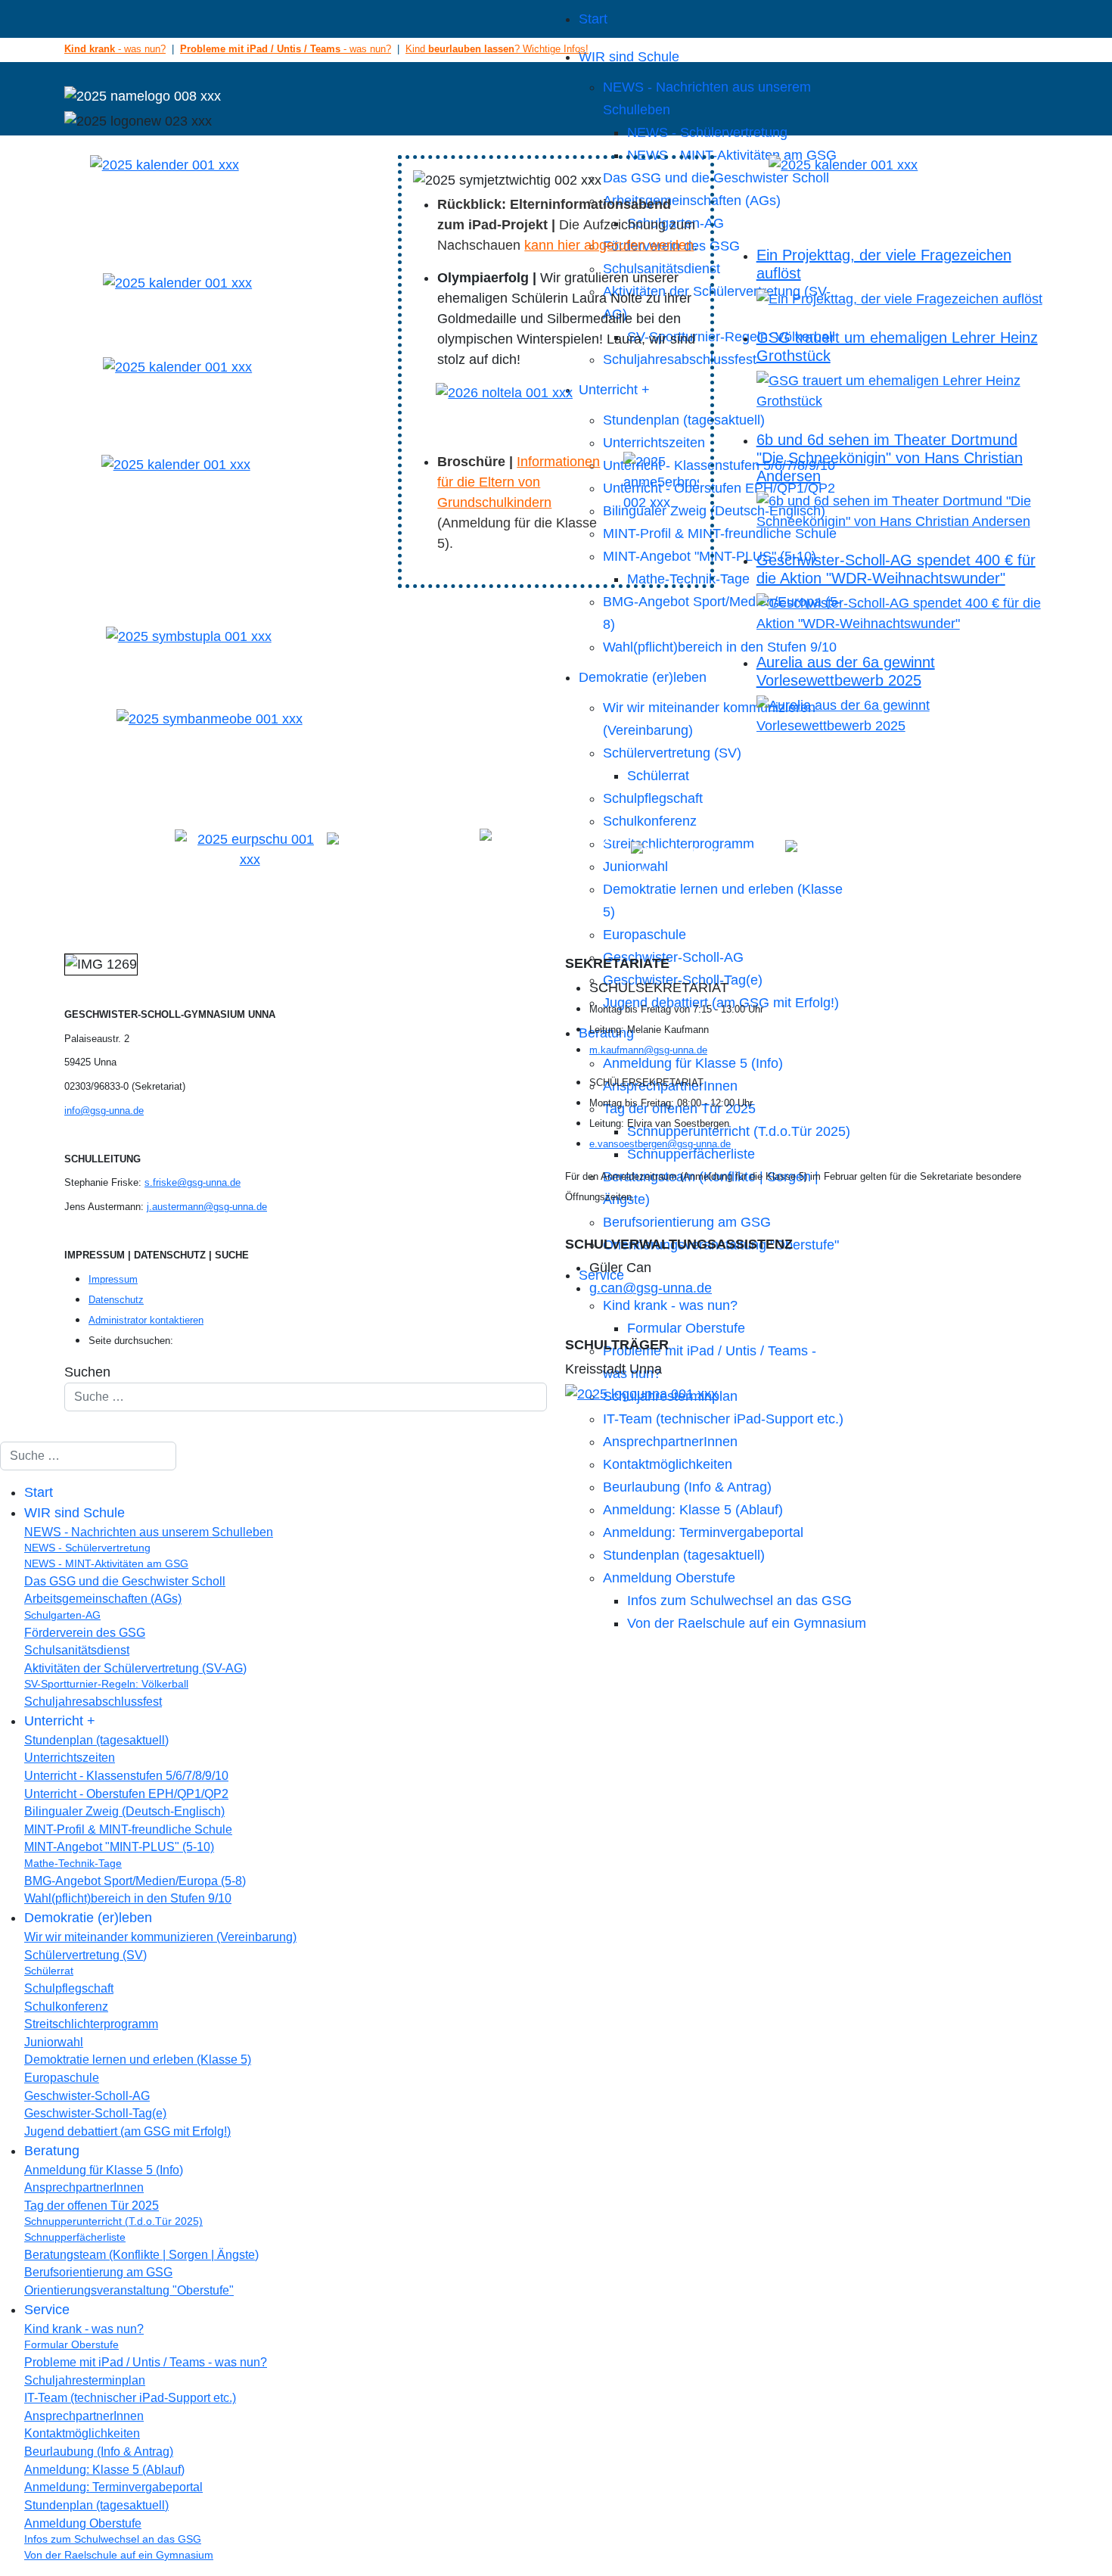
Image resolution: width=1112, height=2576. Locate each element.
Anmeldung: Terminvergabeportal (703, 1532)
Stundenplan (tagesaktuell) (684, 1555)
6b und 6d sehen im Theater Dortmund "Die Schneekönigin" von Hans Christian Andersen (890, 458)
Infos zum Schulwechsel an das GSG (739, 1601)
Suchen (87, 1372)
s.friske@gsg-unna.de (193, 1182)
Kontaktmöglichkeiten (668, 1464)
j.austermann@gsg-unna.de (207, 1207)
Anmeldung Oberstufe (669, 1578)
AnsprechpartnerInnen (670, 1442)
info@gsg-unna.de (104, 1111)
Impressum (113, 1279)
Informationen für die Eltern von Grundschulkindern (519, 482)
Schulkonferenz (650, 821)
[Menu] (300, 19)
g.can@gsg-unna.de (651, 1288)
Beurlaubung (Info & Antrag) (687, 1487)
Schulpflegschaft (653, 798)
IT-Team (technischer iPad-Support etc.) (723, 1419)
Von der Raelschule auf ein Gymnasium (747, 1623)
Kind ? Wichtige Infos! (497, 49)
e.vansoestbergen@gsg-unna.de (660, 1144)
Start (593, 19)
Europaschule (645, 935)
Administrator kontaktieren (146, 1320)
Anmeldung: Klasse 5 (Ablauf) (693, 1510)
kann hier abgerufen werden (609, 245)
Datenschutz (116, 1300)
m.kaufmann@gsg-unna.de (648, 1050)
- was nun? (115, 49)
